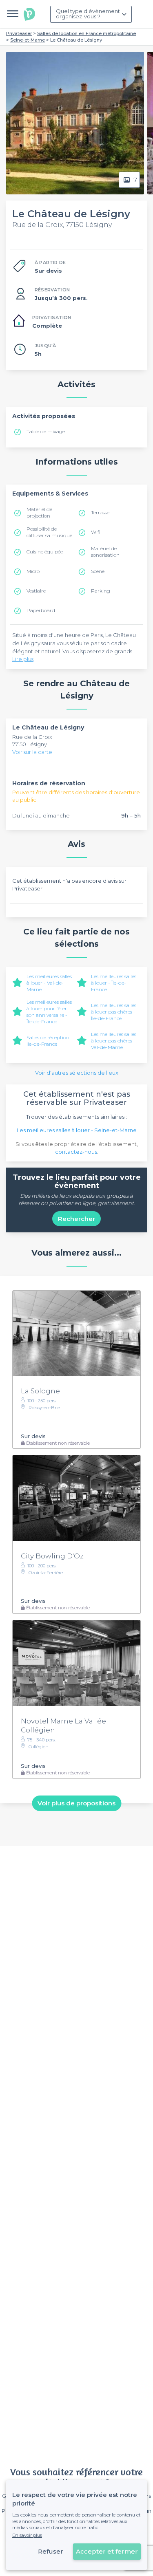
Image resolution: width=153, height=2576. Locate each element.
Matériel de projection (39, 512)
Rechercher (76, 1219)
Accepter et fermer (107, 2551)
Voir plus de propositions (76, 1803)
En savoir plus (27, 2535)
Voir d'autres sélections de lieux (77, 1073)
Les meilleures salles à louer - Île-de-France (114, 983)
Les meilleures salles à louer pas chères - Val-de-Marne (114, 1041)
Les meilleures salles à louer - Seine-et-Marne (77, 1130)
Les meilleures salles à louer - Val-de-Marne (49, 983)
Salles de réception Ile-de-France (48, 1041)
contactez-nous (76, 1152)
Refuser (51, 2551)
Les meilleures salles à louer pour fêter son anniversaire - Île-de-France (49, 1012)
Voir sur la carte (32, 752)
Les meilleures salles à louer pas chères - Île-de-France (114, 1012)
